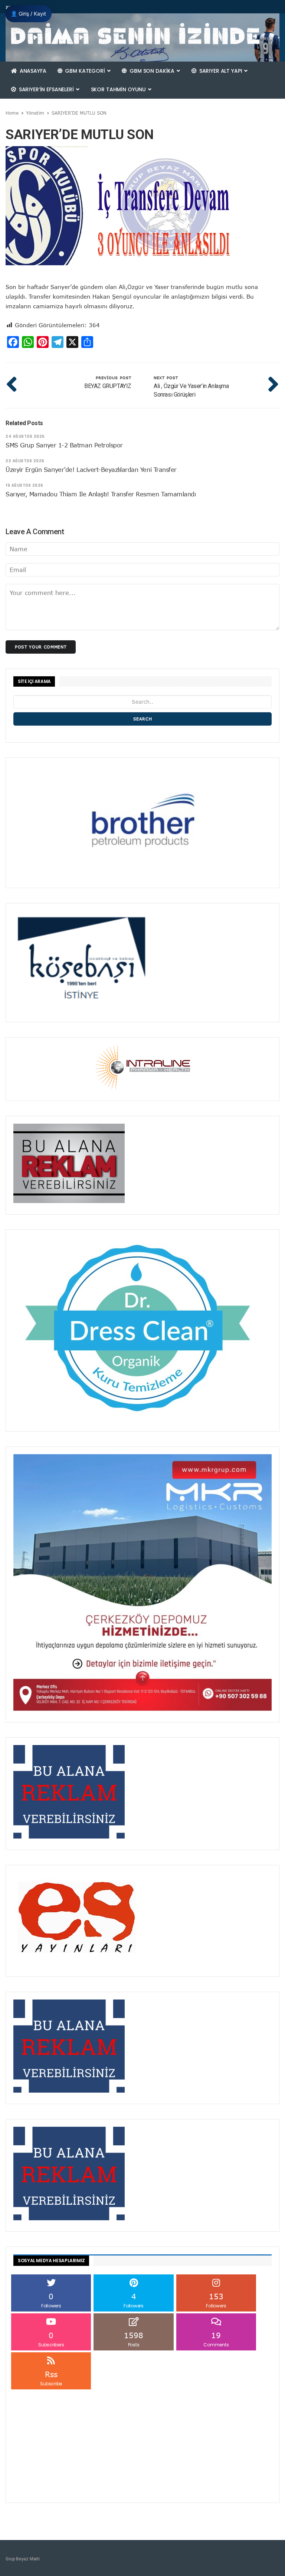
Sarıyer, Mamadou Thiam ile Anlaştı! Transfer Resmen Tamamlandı (101, 494)
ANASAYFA (32, 71)
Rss (51, 2378)
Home (12, 113)
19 (216, 2339)
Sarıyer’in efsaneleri (46, 89)
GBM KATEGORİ (85, 71)
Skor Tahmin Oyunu (119, 89)
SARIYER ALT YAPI (221, 71)
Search (143, 719)
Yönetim (35, 113)
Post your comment (41, 647)
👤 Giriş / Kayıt (28, 14)
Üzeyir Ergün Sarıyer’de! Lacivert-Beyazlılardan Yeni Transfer (91, 470)
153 (216, 2300)
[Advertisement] (142, 2443)
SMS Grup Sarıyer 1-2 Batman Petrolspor (64, 445)
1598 (134, 2339)
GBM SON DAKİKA (152, 71)
